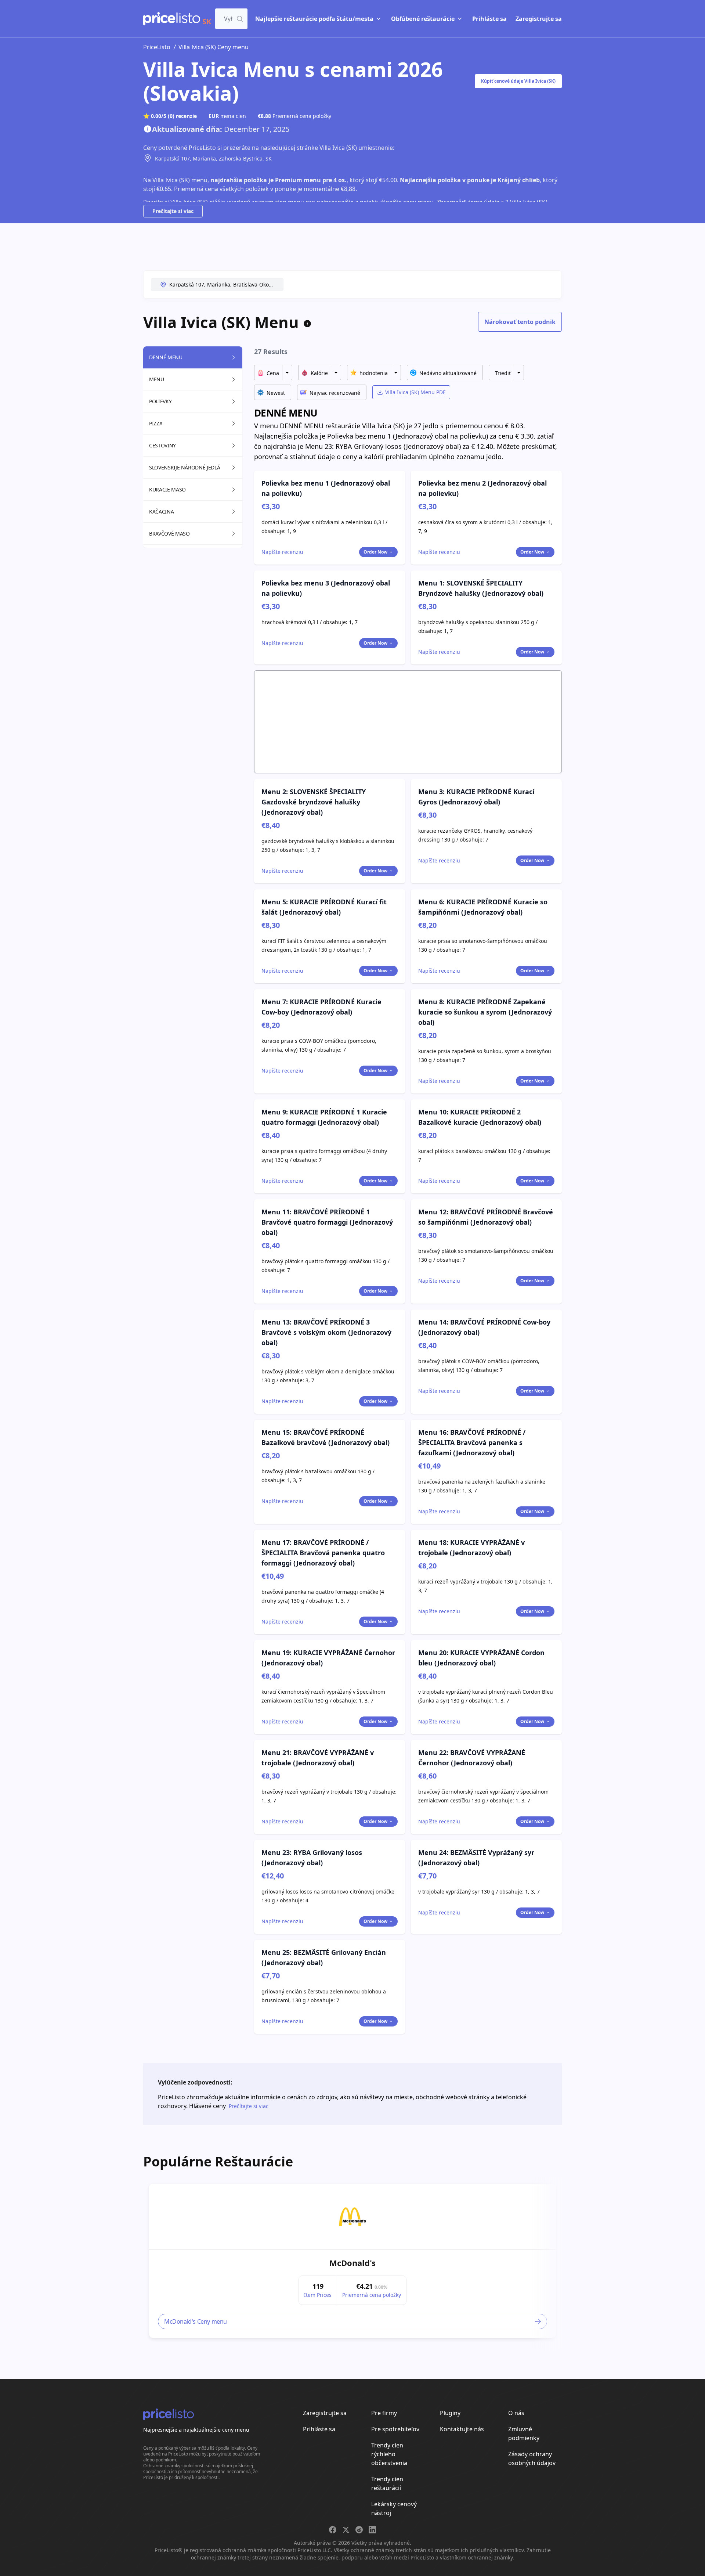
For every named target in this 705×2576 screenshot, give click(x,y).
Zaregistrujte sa (539, 19)
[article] (352, 2261)
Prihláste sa (489, 19)
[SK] (172, 19)
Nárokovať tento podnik (520, 322)
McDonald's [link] (352, 2263)
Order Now (375, 552)
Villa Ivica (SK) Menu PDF (415, 392)
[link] (352, 2217)
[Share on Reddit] (359, 2530)
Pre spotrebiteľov (395, 2429)
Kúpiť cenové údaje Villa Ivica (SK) (518, 81)
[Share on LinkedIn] (372, 2530)
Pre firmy (384, 2413)
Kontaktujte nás (462, 2429)
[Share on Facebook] (333, 2530)
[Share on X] (346, 2530)
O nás (516, 2413)
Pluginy (450, 2413)
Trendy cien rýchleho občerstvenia (389, 2454)
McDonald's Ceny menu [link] (196, 2321)
